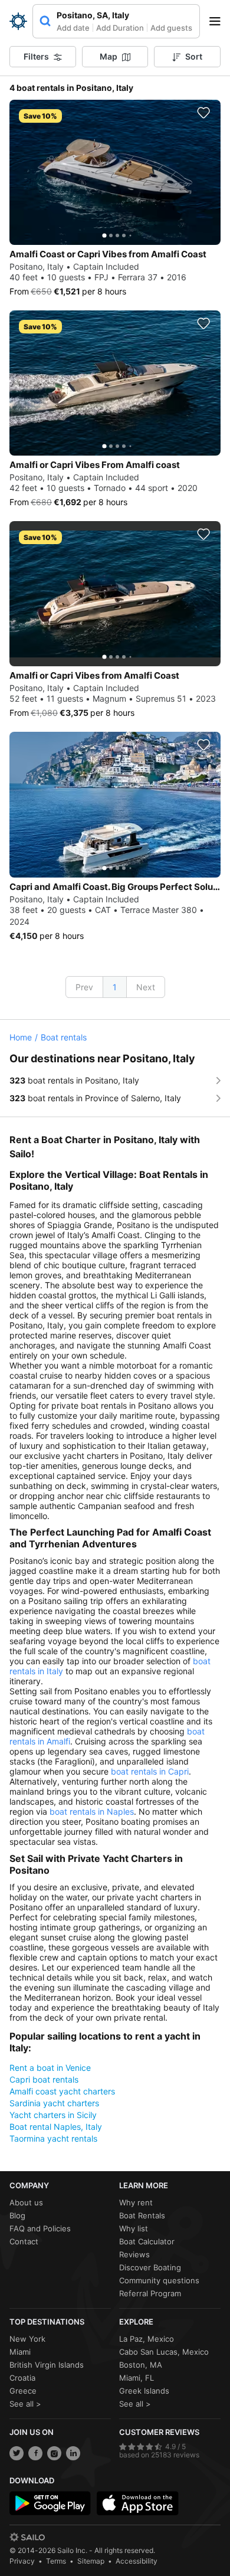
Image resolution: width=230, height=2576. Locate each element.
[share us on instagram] (54, 2453)
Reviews (134, 2254)
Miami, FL (137, 2378)
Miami (20, 2352)
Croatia (22, 2378)
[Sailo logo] (27, 2537)
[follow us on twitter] (17, 2453)
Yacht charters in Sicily (53, 2115)
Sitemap (91, 2561)
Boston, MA (141, 2365)
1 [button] (115, 987)
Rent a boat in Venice (50, 2068)
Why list (134, 2228)
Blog (17, 2215)
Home (21, 1037)
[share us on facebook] (35, 2453)
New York (27, 2339)
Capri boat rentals (44, 2079)
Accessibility (137, 2561)
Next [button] (146, 987)
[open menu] (219, 21)
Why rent (136, 2202)
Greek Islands (144, 2391)
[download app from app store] (137, 2503)
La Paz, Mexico (147, 2339)
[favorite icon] (203, 113)
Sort (194, 56)
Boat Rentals (142, 2215)
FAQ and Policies (40, 2228)
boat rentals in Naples (92, 1811)
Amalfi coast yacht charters (62, 2091)
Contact (24, 2241)
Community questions (159, 2280)
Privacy (22, 2561)
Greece (23, 2391)
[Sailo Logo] (18, 21)
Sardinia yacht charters (54, 2103)
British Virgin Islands (47, 2365)
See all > (25, 2404)
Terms (56, 2561)
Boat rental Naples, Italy (56, 2127)
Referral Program (150, 2293)
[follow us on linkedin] (73, 2453)
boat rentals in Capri (150, 1771)
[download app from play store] (50, 2503)
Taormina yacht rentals (53, 2138)
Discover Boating (150, 2267)
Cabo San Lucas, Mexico (164, 2352)
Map (109, 56)
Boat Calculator (147, 2241)
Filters (36, 56)
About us (26, 2202)
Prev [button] (84, 987)
